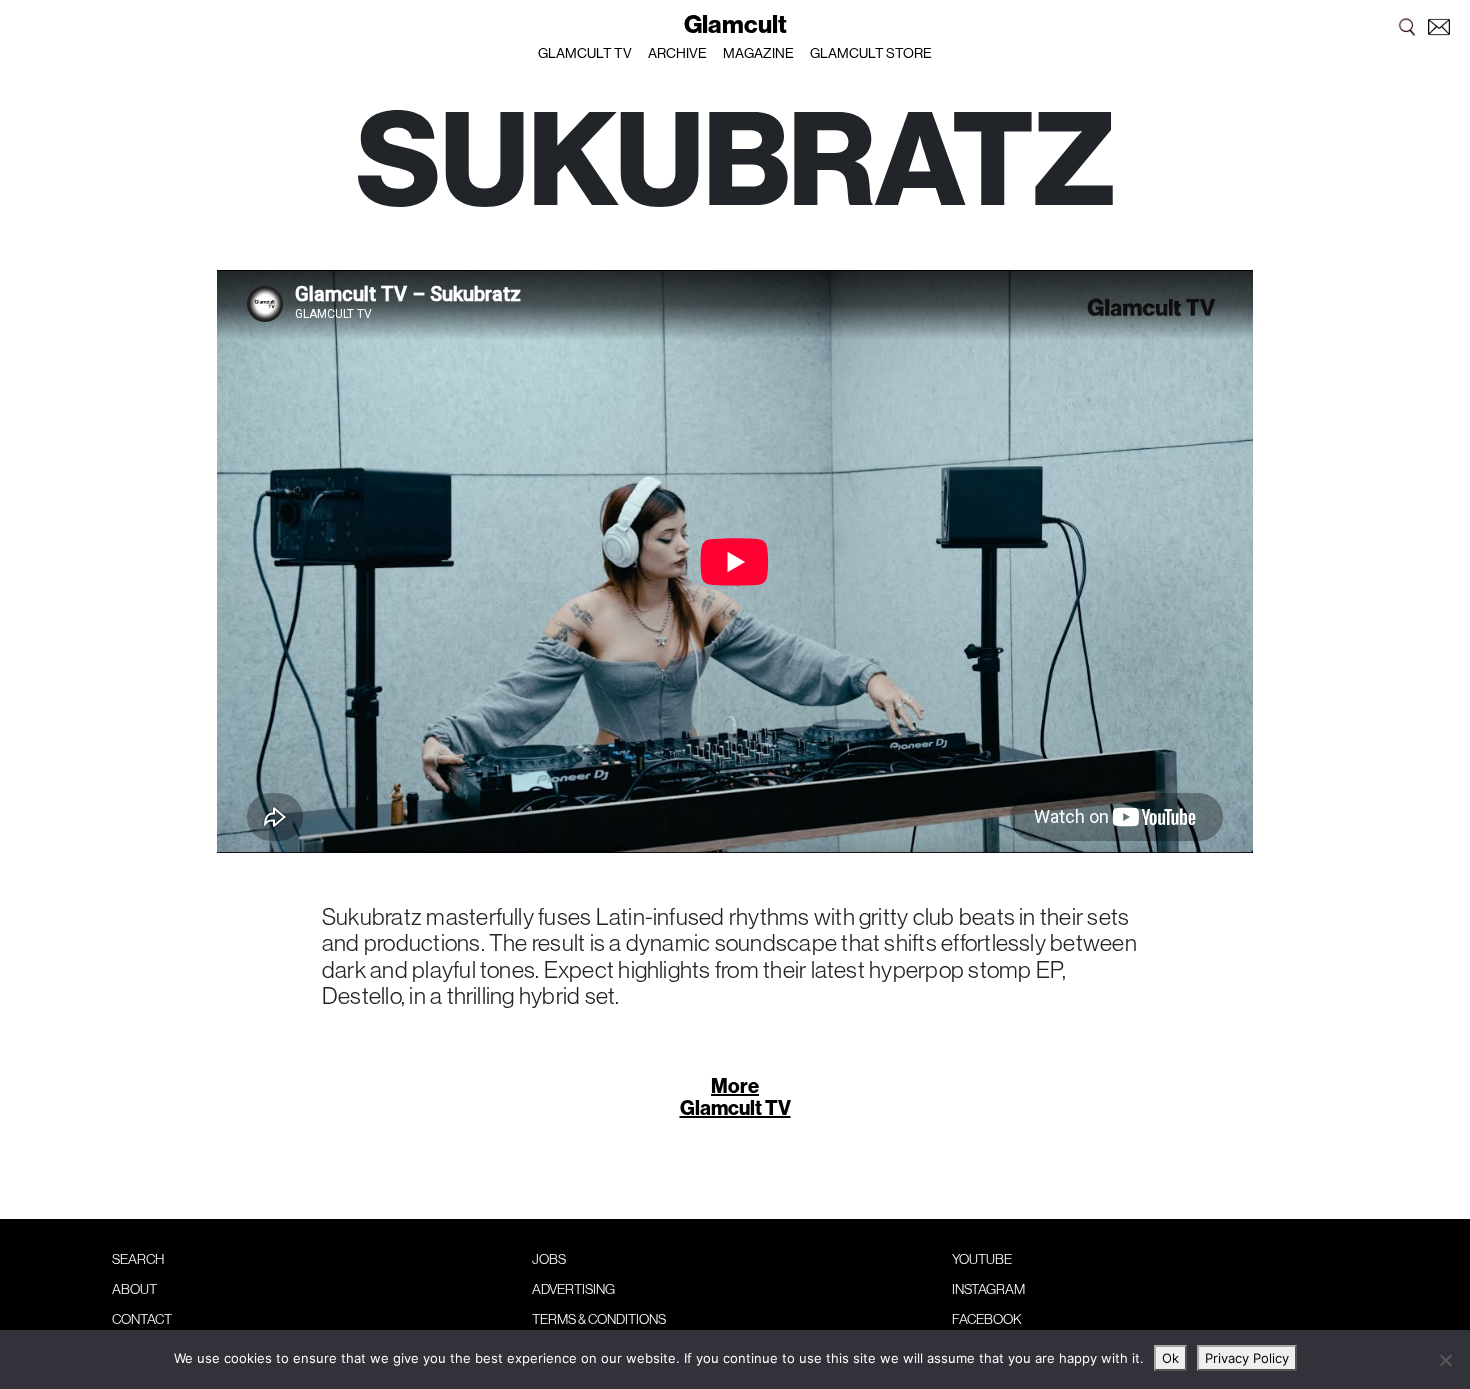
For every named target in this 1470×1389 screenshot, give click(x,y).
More (735, 1085)
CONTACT (142, 1319)
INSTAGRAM (988, 1289)
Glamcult (735, 24)
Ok (1170, 1358)
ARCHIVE (677, 53)
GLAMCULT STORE (871, 53)
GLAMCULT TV (585, 53)
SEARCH (138, 1259)
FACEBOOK (987, 1319)
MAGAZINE (758, 53)
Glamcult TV (735, 1107)
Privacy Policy (1247, 1358)
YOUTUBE (982, 1259)
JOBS (549, 1259)
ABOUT (134, 1289)
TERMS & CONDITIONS (599, 1319)
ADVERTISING (573, 1289)
